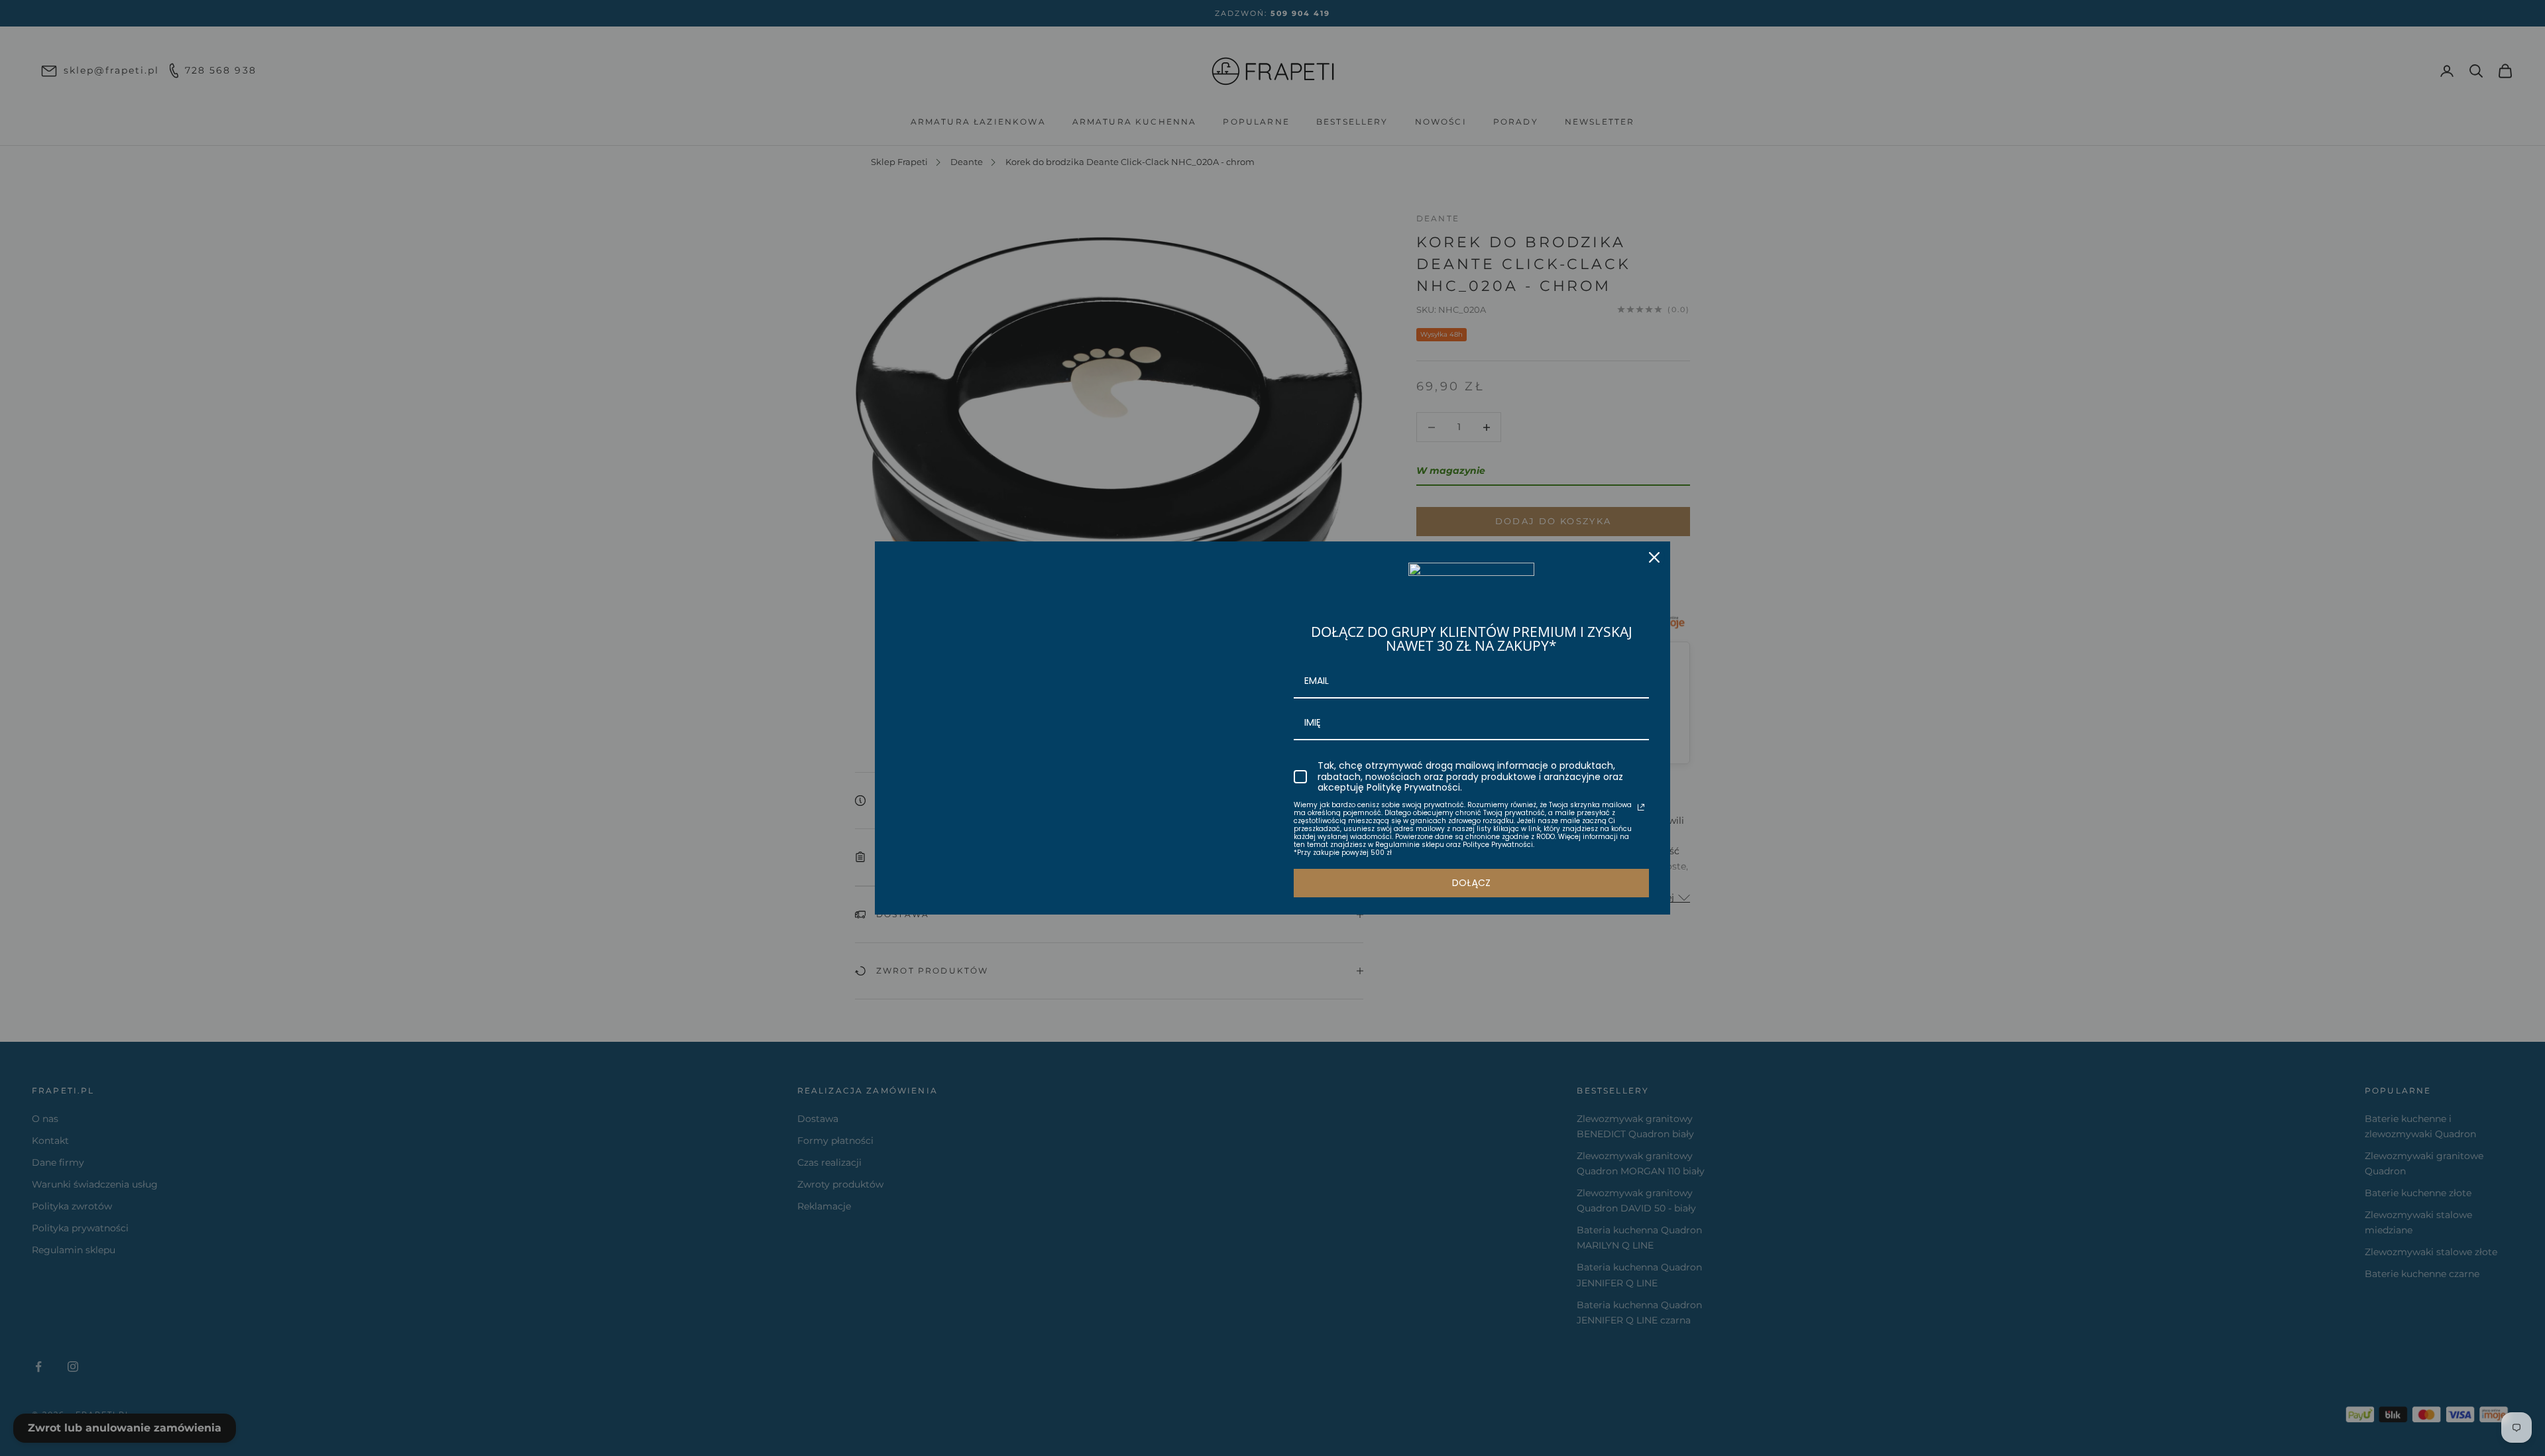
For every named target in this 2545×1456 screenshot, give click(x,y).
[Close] (1654, 557)
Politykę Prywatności (1413, 787)
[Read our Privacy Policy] (1641, 807)
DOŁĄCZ (1471, 883)
